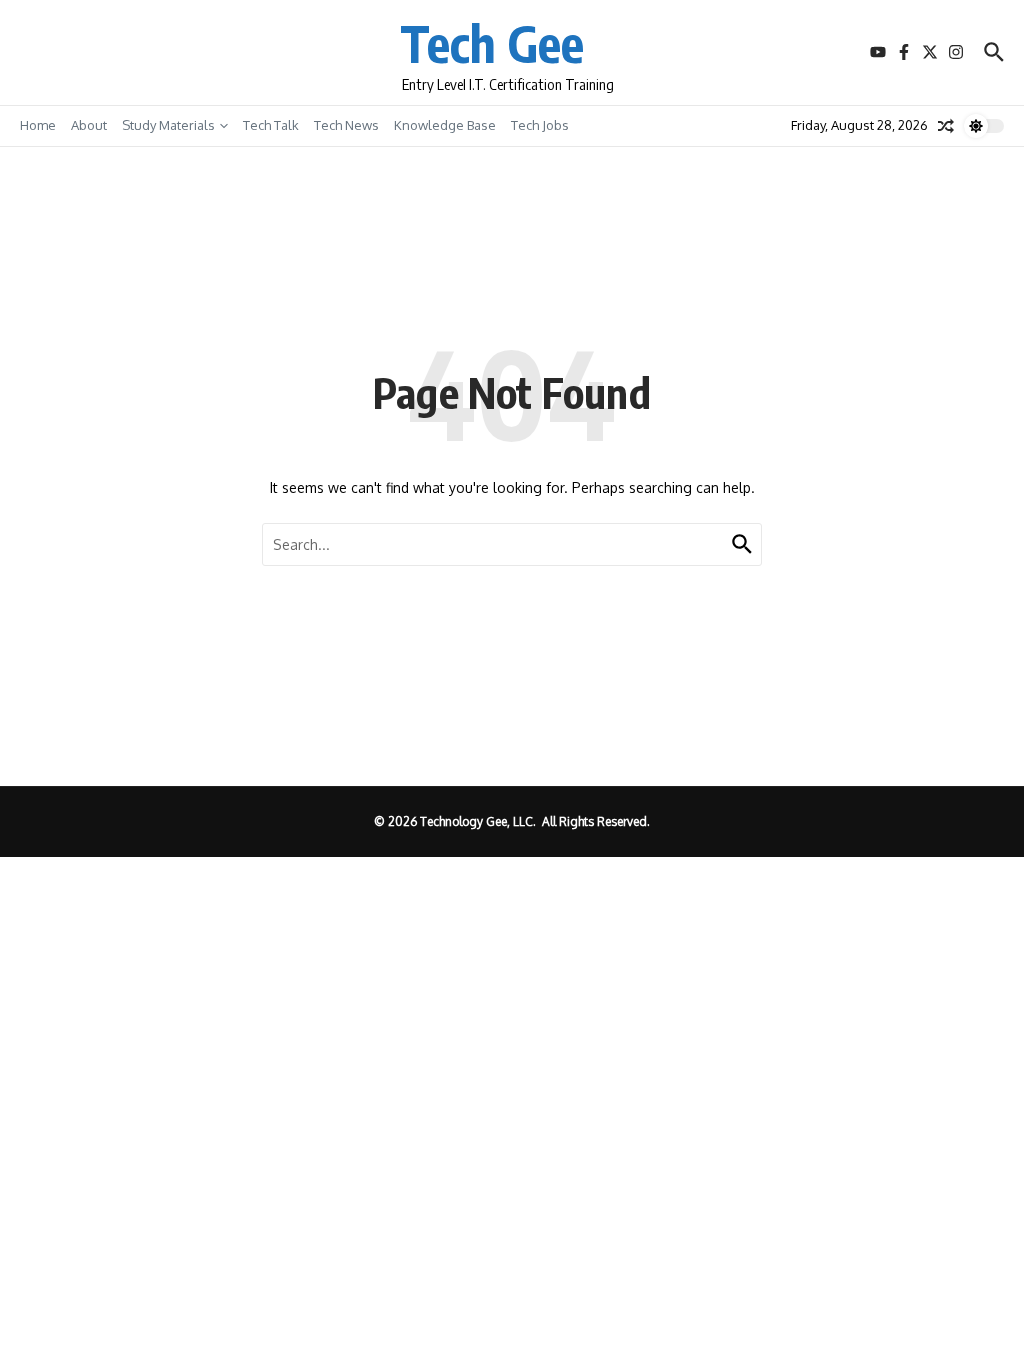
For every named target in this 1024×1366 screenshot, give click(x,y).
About (89, 125)
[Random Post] (946, 126)
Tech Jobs (540, 125)
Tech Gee (492, 42)
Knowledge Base (445, 125)
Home (38, 125)
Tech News (346, 125)
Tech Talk (271, 125)
